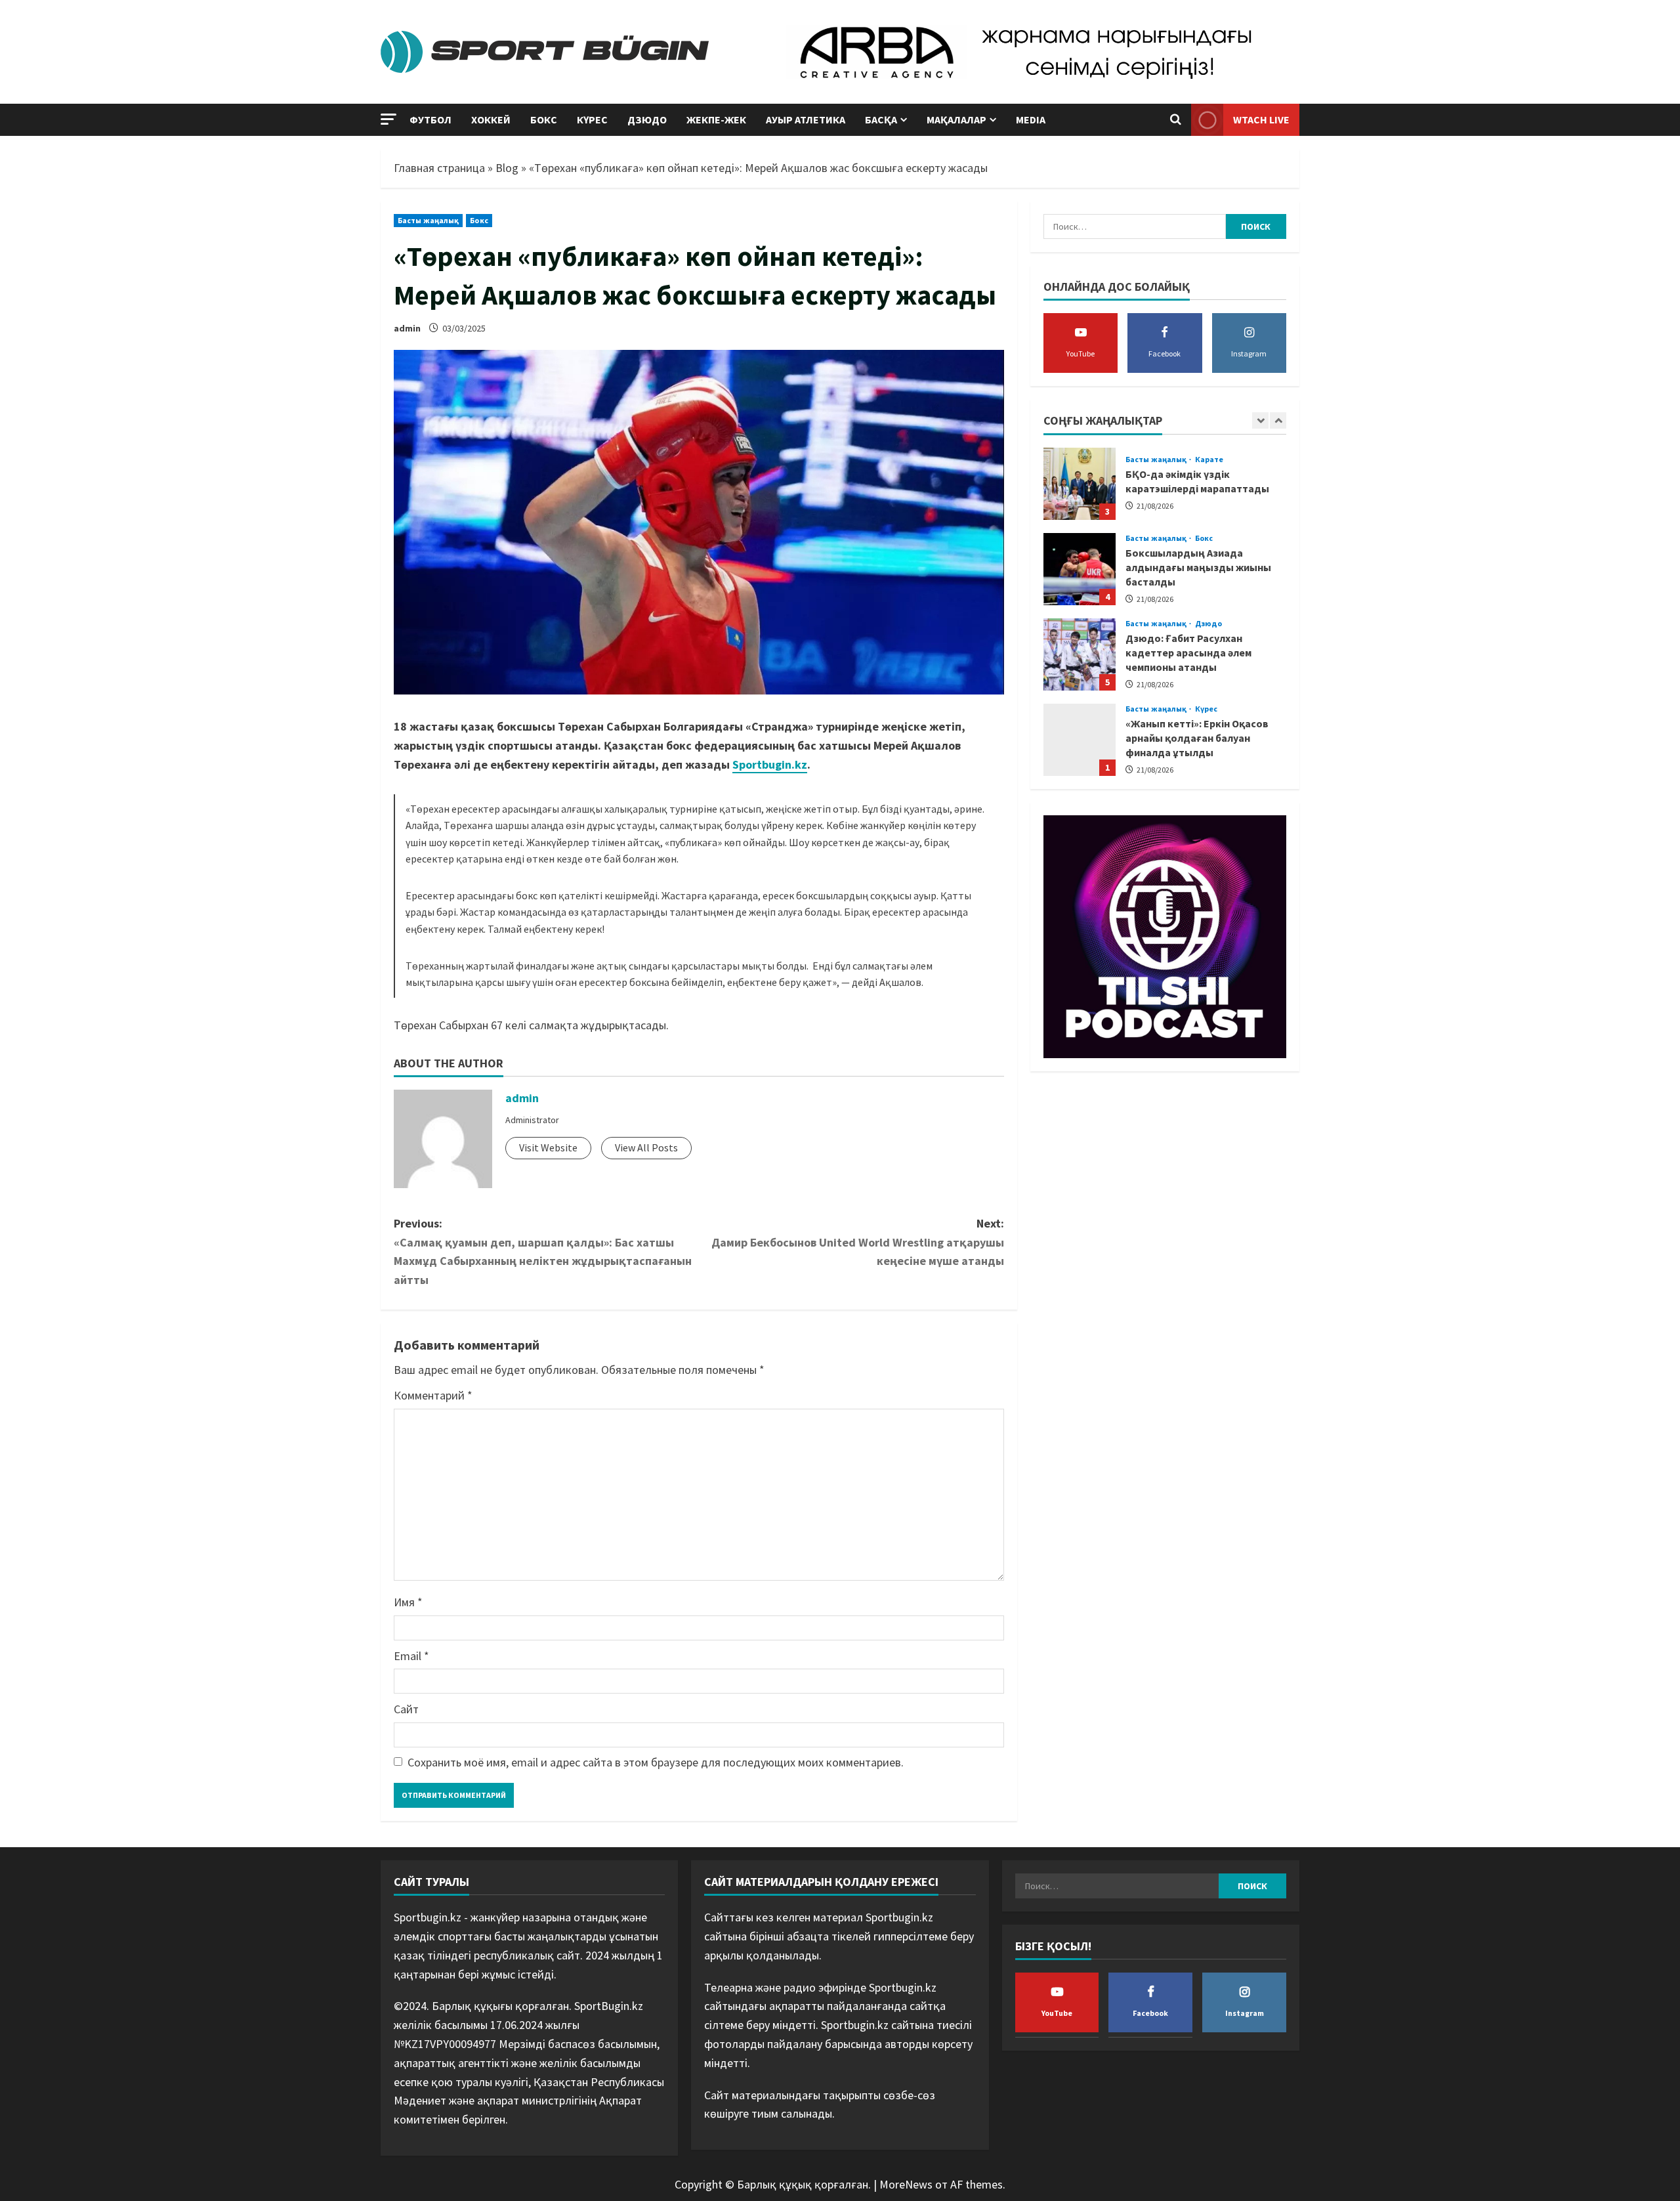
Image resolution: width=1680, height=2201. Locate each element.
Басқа (881, 119)
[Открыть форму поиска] (1176, 120)
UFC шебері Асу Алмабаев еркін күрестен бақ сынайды (1080, 740)
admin (407, 328)
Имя (408, 1602)
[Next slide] (1278, 420)
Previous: (543, 1251)
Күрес (592, 119)
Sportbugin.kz (770, 764)
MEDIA (1031, 119)
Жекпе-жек (716, 119)
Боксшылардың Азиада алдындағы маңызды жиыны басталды (1080, 484)
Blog (507, 168)
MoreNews (906, 2184)
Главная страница (439, 168)
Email (411, 1656)
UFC (1133, 716)
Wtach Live (1261, 119)
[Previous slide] (1260, 420)
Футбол (430, 119)
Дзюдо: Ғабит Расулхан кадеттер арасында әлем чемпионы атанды (1080, 569)
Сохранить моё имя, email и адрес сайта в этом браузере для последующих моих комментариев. (656, 1762)
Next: (858, 1242)
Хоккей (491, 119)
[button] (388, 119)
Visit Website (548, 1147)
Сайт (406, 1709)
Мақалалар (956, 119)
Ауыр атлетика (806, 119)
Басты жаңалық (428, 220)
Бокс (544, 119)
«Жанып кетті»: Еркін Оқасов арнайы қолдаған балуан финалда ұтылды (1197, 653)
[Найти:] (1135, 226)
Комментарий (433, 1395)
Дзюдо (647, 119)
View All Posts (646, 1147)
